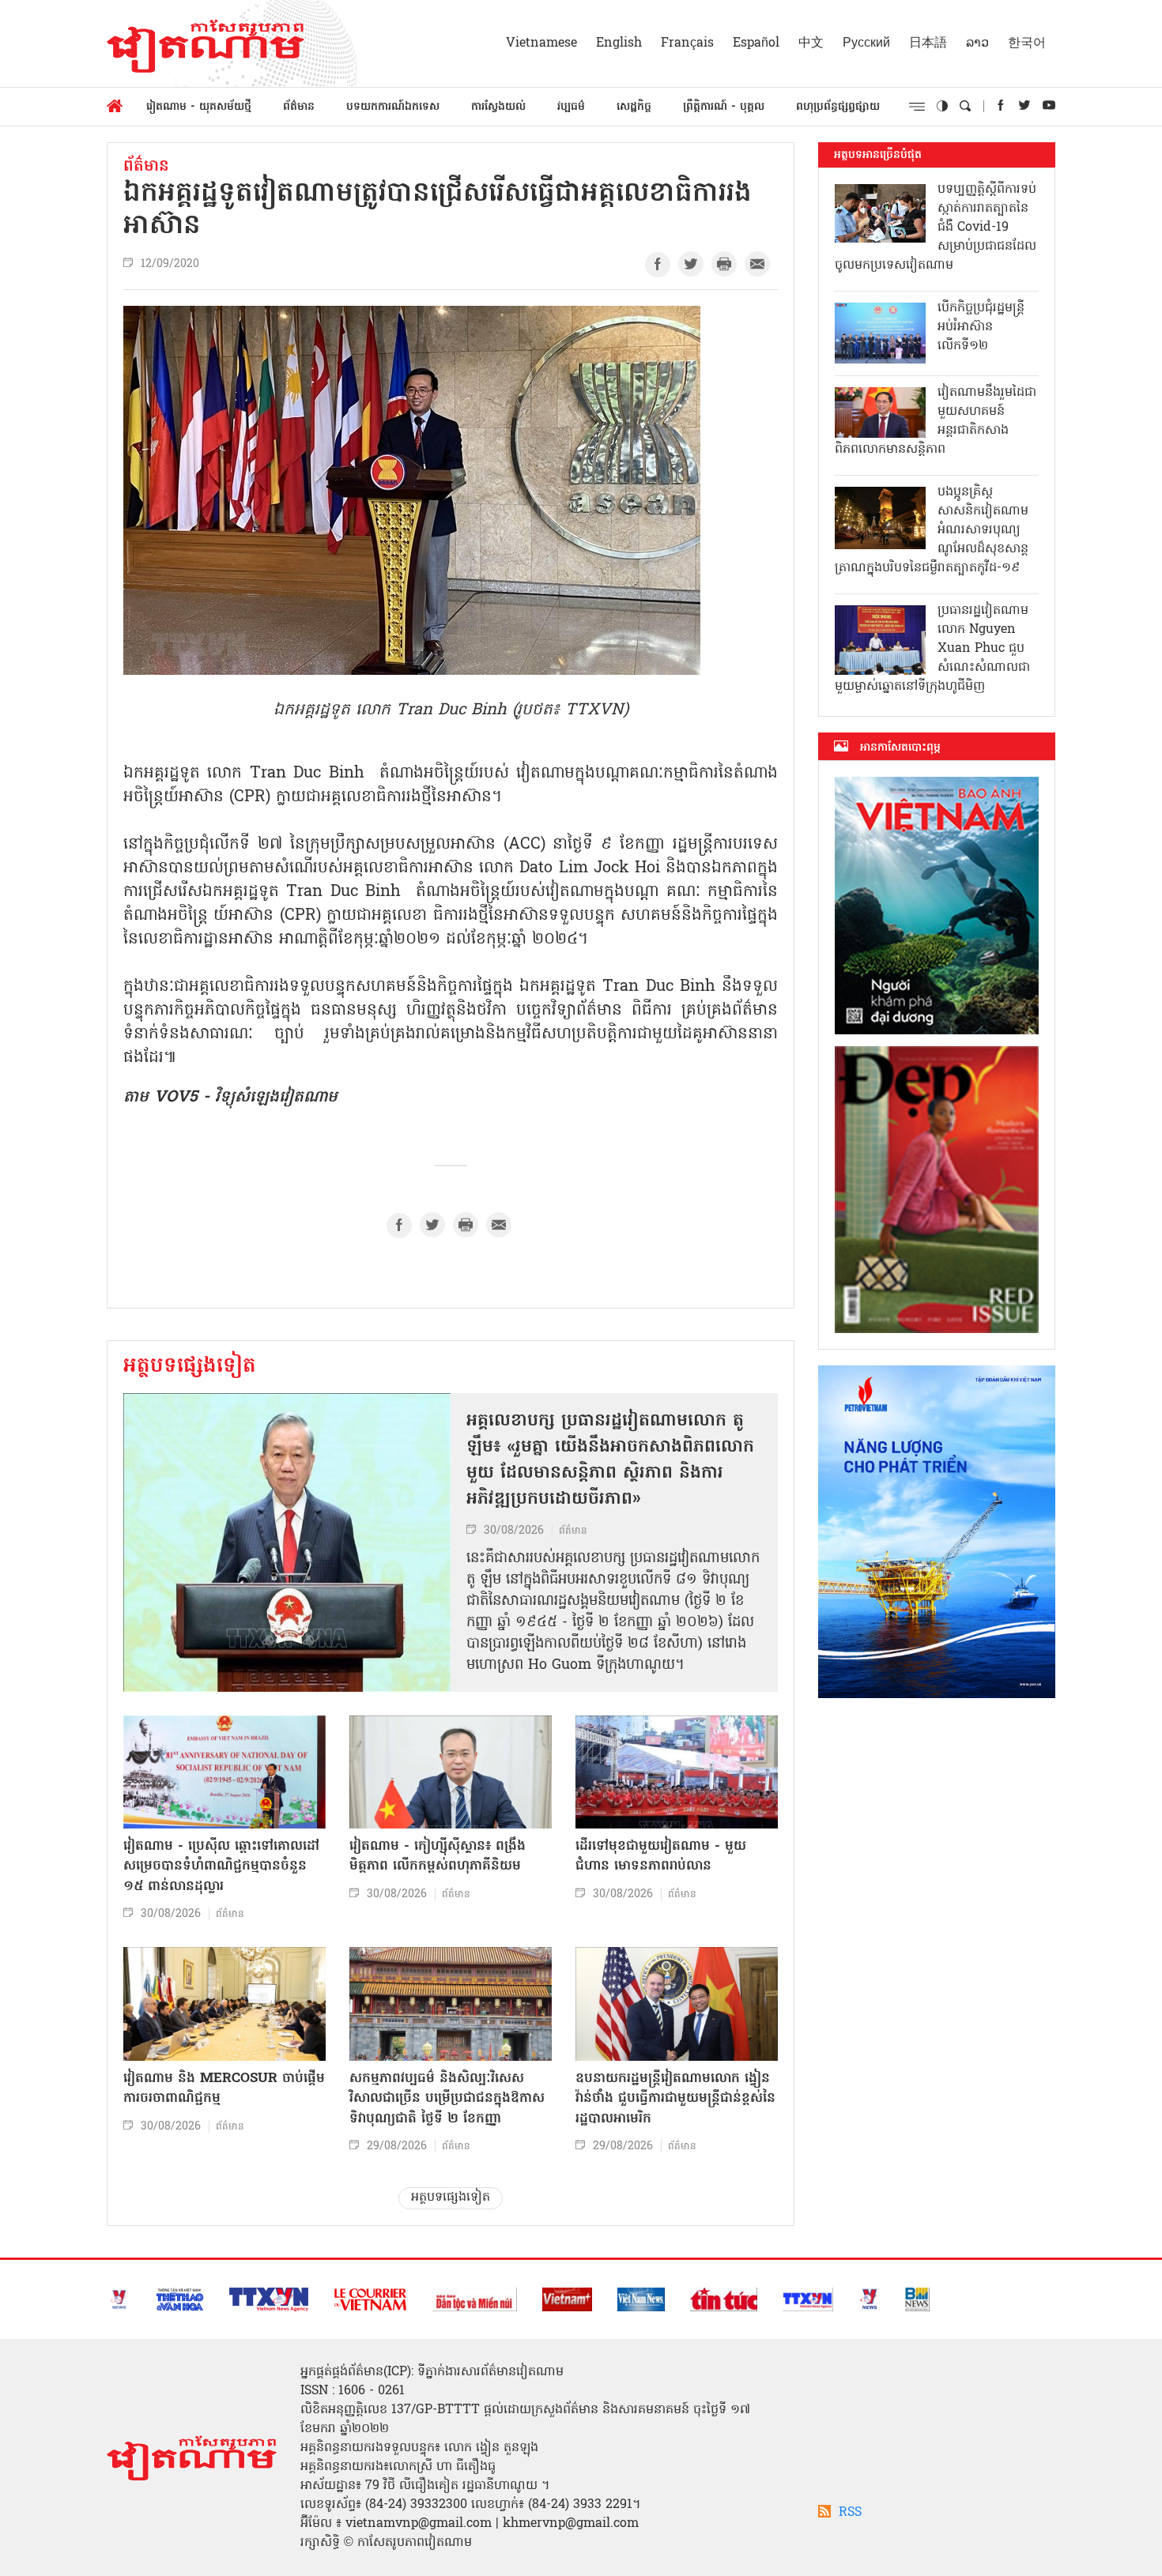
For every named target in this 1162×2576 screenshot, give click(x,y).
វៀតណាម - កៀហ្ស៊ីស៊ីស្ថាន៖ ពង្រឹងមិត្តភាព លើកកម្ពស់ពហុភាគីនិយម (438, 1857)
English (619, 43)
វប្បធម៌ (571, 107)
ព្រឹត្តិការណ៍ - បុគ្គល (724, 107)
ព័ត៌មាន (299, 107)
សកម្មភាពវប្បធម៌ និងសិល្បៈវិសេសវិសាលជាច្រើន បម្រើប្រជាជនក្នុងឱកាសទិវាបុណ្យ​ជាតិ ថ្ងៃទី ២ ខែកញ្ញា (447, 2099)
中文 (811, 43)
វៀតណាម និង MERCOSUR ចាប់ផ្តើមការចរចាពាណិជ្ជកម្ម (224, 2089)
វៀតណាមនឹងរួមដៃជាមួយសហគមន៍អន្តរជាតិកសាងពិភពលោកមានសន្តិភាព (936, 421)
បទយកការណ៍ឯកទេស (393, 107)
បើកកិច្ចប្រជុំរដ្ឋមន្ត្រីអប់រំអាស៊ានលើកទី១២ (981, 327)
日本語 (928, 43)
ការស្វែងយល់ (498, 107)
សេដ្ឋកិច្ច (634, 107)
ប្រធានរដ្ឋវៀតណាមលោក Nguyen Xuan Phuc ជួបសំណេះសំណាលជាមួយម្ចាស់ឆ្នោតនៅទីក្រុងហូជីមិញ (932, 649)
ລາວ (977, 43)
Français (687, 43)
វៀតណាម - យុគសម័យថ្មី (199, 107)
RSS (850, 2513)
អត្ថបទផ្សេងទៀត (190, 1367)
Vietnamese (541, 43)
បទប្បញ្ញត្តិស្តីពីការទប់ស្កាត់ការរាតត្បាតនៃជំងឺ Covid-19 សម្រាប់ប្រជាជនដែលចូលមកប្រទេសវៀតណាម (936, 228)
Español (756, 43)
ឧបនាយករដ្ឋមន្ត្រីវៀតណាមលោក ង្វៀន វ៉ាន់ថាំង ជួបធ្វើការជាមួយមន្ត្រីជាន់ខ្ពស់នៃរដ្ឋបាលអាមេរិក (675, 2099)
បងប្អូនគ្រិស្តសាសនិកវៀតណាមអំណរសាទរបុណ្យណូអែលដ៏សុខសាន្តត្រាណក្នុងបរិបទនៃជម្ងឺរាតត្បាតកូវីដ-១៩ (932, 530)
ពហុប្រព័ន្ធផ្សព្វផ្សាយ (838, 107)
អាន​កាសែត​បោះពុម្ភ (900, 748)
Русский (866, 43)
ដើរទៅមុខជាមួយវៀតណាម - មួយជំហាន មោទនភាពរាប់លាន (661, 1857)
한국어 (1027, 43)
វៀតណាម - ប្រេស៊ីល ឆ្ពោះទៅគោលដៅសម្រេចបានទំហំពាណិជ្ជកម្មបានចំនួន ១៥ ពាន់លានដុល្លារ (221, 1866)
